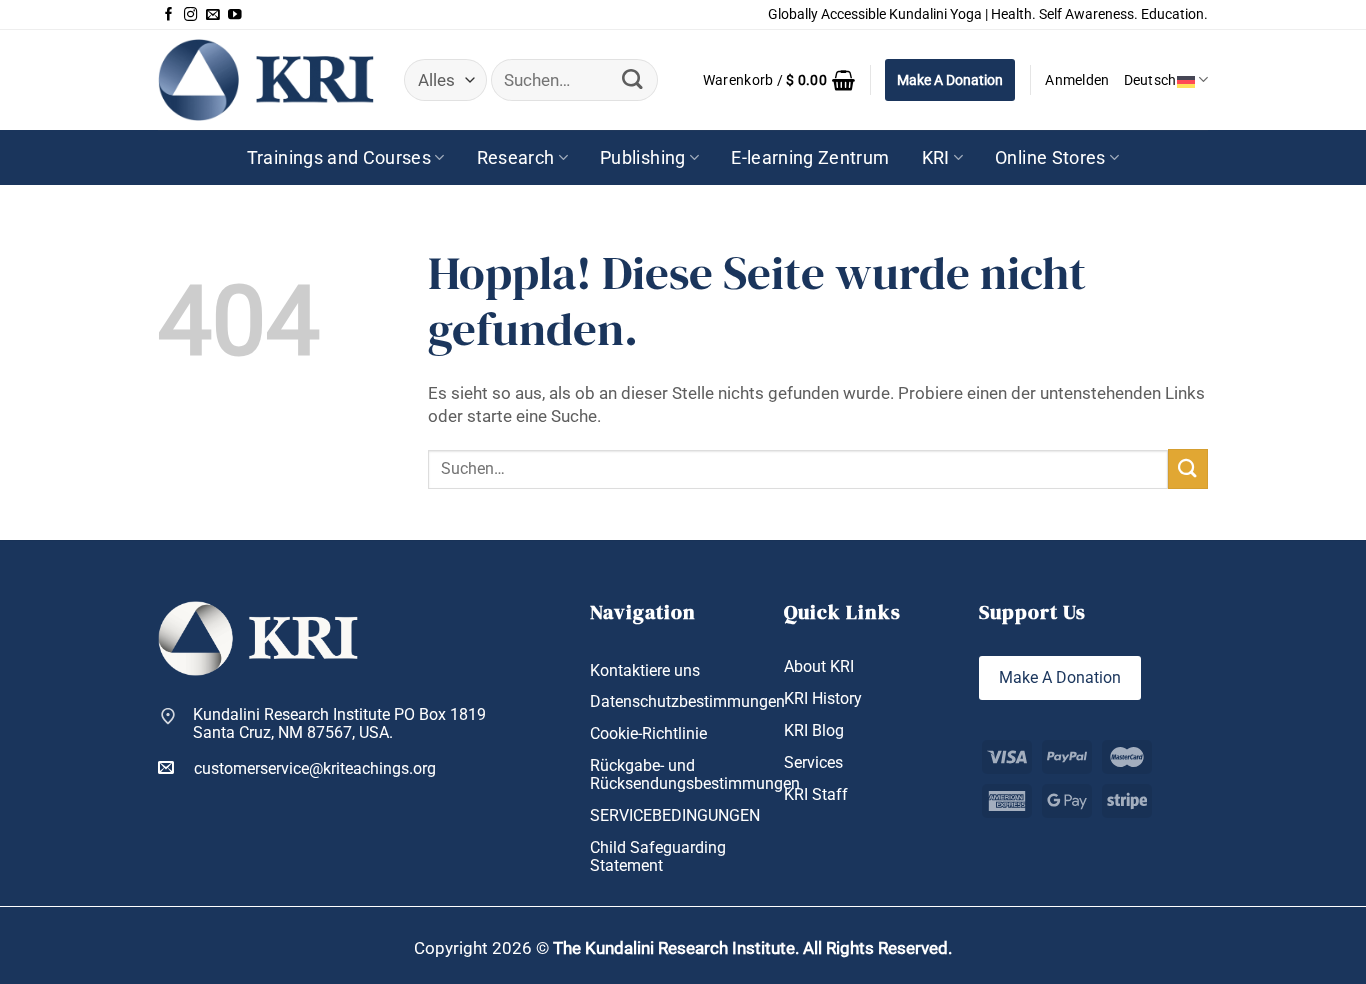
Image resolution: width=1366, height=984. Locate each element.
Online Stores (1050, 158)
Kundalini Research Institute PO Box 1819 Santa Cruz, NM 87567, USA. (339, 724)
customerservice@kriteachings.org (315, 769)
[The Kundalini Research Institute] (266, 79)
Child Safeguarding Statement (658, 857)
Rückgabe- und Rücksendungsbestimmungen (695, 775)
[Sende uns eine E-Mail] (213, 15)
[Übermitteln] (632, 80)
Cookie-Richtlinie (648, 734)
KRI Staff (816, 795)
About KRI (819, 667)
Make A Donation (950, 80)
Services (813, 763)
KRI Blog (814, 731)
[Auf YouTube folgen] (235, 15)
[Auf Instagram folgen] (191, 15)
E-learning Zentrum (810, 158)
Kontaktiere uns (645, 671)
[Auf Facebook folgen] (169, 15)
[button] (779, 80)
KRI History (823, 699)
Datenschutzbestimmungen (687, 702)
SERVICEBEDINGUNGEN (675, 816)
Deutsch (1150, 80)
